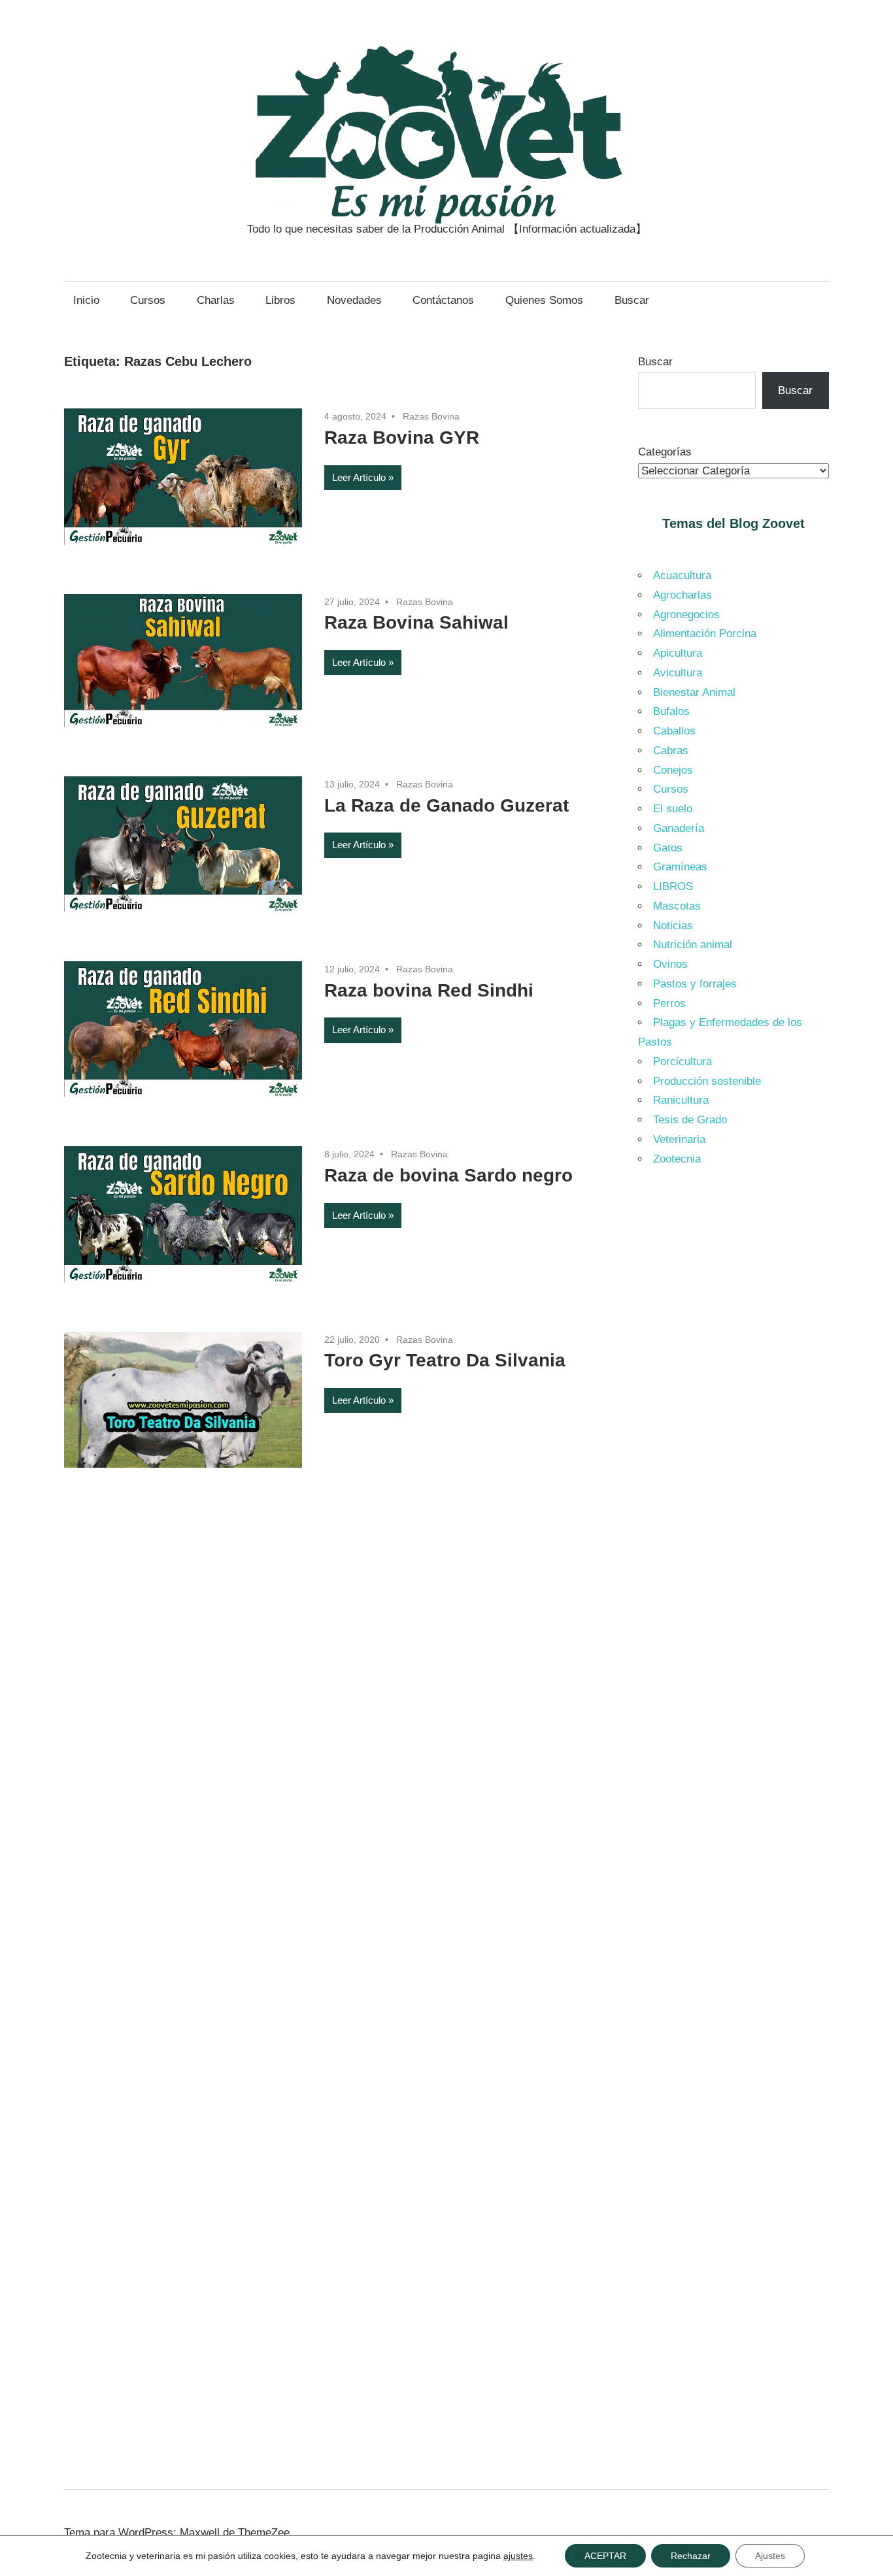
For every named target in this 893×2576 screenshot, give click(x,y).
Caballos (674, 731)
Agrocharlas (682, 595)
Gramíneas (680, 867)
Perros (669, 1003)
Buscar (632, 300)
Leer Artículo (359, 477)
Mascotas (677, 906)
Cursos (148, 300)
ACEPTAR (605, 2556)
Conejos (673, 770)
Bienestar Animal (694, 692)
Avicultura (678, 673)
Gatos (668, 848)
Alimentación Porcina (705, 634)
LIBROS (673, 886)
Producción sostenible (707, 1081)
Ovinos (670, 964)
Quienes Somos (544, 300)
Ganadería (679, 828)
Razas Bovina (431, 416)
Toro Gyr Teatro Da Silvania (445, 1360)
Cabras (671, 751)
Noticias (673, 926)
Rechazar (691, 2556)
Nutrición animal (693, 945)
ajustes (518, 2556)
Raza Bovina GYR (402, 438)
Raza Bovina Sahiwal (416, 622)
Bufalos (671, 711)
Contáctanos (443, 300)
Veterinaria (679, 1139)
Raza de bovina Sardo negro (448, 1175)
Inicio (86, 300)
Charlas (216, 300)
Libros (280, 300)
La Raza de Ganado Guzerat (446, 805)
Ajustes (770, 2556)
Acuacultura (682, 575)
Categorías (665, 452)
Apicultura (678, 653)
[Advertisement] (734, 1398)
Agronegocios (686, 615)
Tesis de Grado (690, 1120)
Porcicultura (682, 1062)
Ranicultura (681, 1100)
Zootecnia (677, 1159)
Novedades (354, 300)
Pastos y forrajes (695, 984)
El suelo (673, 809)
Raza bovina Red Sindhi (429, 990)
